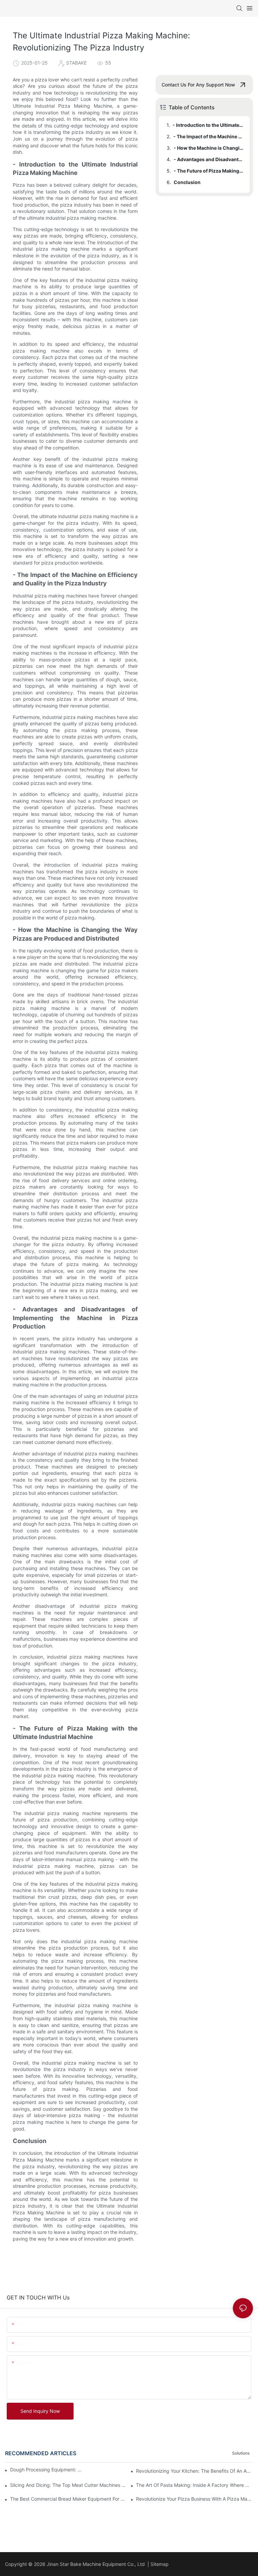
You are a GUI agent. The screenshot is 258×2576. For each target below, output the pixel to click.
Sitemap (160, 2564)
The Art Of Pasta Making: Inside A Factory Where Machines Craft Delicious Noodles (195, 2485)
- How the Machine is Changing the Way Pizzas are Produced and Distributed (208, 148)
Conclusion (187, 182)
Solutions (241, 2453)
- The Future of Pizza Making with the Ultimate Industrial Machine (208, 171)
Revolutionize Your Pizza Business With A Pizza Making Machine (195, 2499)
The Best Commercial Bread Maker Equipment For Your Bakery (69, 2499)
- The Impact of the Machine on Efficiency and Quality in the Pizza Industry (208, 136)
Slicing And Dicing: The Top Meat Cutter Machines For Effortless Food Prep (69, 2485)
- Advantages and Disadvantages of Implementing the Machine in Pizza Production (208, 159)
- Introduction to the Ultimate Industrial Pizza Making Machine (208, 125)
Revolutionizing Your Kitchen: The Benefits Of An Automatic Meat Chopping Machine (195, 2471)
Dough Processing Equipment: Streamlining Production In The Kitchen (47, 2470)
